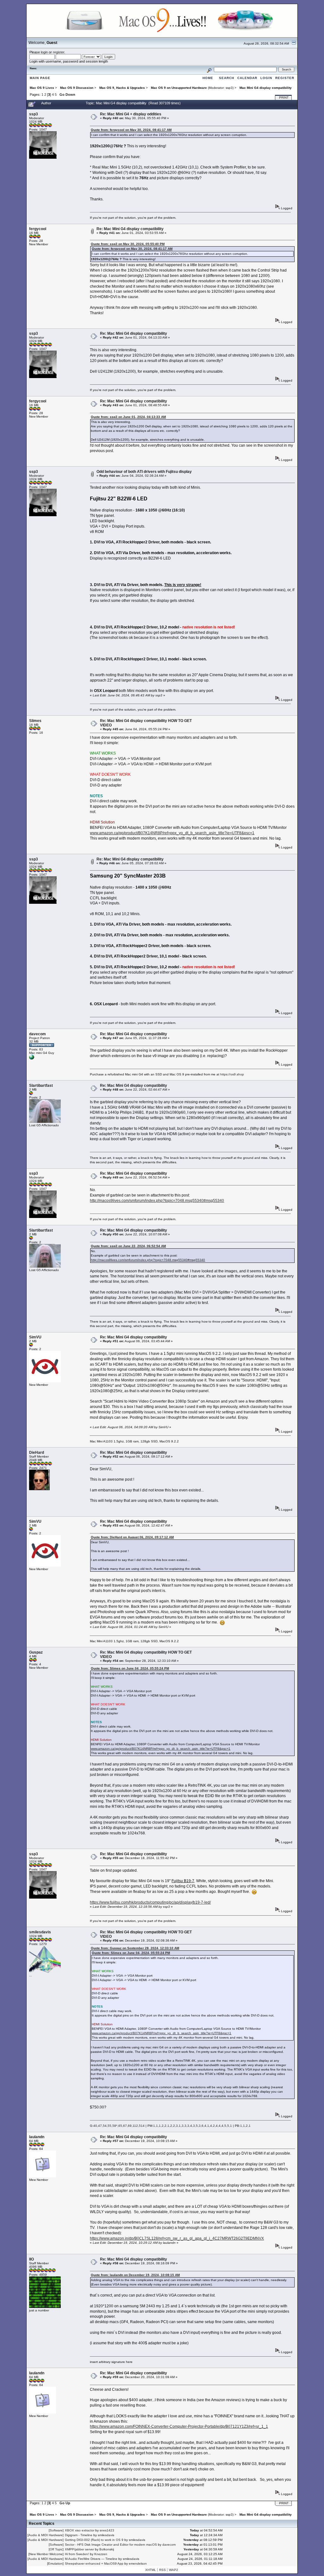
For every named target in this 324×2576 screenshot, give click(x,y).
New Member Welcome (46, 2554)
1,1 (156, 2126)
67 (125, 2126)
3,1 (178, 2126)
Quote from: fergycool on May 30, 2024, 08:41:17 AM (131, 130)
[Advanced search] (209, 69)
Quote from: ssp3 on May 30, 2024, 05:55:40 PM (128, 244)
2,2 (173, 2126)
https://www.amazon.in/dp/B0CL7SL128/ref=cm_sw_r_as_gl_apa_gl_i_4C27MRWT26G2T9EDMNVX (177, 2238)
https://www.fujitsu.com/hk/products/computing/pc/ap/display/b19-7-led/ (150, 1902)
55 (109, 2126)
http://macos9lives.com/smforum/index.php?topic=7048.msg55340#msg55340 (157, 1201)
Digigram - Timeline (79, 2535)
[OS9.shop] (32, 1059)
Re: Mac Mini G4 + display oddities (131, 114)
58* (115, 2126)
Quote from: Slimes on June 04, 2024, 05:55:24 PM (130, 1668)
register (59, 52)
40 (95, 2126)
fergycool (38, 229)
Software (56, 2530)
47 (100, 2126)
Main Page (40, 78)
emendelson (138, 2564)
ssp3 (229, 88)
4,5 (224, 2126)
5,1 (230, 2126)
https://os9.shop (232, 1074)
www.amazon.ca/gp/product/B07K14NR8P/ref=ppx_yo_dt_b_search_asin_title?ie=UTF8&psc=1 (172, 833)
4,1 (207, 2126)
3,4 (190, 2126)
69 (130, 2126)
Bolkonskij (107, 2549)
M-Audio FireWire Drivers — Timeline (91, 2559)
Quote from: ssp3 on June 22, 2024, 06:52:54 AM (128, 1246)
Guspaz (36, 1652)
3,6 (201, 2126)
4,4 (218, 2126)
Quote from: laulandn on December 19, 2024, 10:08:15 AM (135, 2275)
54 (105, 2126)
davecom (37, 1034)
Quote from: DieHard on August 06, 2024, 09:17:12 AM (132, 1537)
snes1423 (107, 2530)
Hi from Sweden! (77, 2554)
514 (142, 2126)
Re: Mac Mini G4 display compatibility (130, 229)
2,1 (167, 2126)
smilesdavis (40, 1932)
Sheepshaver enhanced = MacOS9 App (94, 2564)
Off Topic (56, 2549)
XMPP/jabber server (79, 2549)
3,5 (195, 2126)
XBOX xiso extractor (80, 2530)
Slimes (35, 721)
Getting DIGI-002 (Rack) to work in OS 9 (94, 2540)
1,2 (161, 2126)
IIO (31, 2259)
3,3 (184, 2126)
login (44, 52)
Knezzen (101, 2554)
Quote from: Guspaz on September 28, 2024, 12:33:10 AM (135, 1948)
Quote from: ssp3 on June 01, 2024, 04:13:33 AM (128, 417)
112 (135, 2126)
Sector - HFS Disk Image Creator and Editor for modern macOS (111, 2545)
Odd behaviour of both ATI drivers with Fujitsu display (144, 472)
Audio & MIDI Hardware (46, 2535)
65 (120, 2126)
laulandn (37, 2137)
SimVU (35, 1337)
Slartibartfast (41, 1086)
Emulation (55, 2564)
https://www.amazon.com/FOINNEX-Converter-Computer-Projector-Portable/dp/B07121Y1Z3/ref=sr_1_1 (179, 2426)
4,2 (212, 2126)
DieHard (37, 1453)
